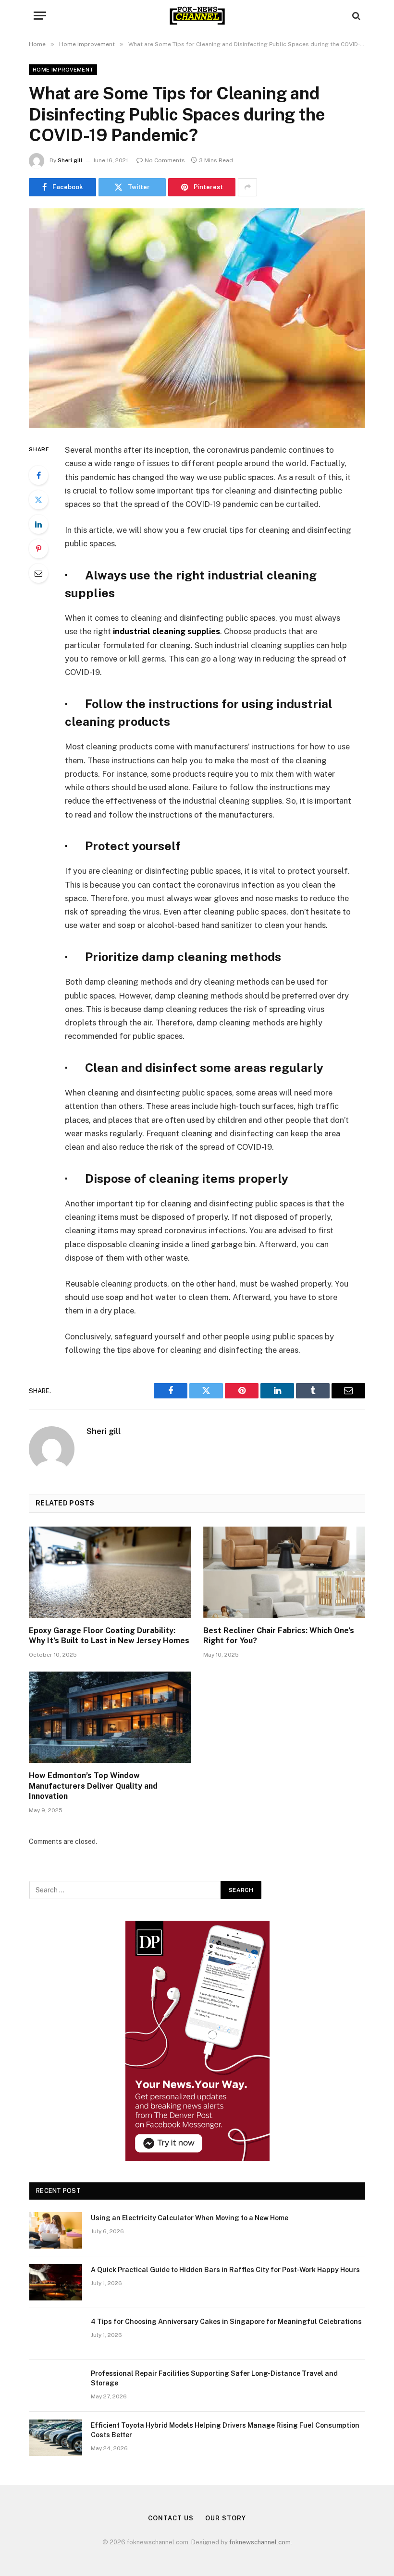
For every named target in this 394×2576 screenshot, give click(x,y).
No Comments (165, 160)
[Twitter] (38, 500)
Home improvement (63, 70)
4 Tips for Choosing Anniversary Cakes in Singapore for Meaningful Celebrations (226, 2322)
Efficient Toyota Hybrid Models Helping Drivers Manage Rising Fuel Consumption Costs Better (225, 2430)
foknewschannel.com (260, 2542)
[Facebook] (38, 475)
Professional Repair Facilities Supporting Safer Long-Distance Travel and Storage (214, 2378)
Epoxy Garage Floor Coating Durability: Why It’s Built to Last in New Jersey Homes (109, 1636)
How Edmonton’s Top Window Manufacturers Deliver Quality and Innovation (93, 1786)
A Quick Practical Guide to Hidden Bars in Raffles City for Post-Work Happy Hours (225, 2270)
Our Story (225, 2518)
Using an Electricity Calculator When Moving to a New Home (190, 2218)
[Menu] (40, 16)
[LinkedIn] (38, 524)
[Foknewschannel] (197, 16)
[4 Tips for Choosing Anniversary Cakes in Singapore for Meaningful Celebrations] (56, 2334)
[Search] (355, 16)
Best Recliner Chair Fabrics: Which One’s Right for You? (279, 1636)
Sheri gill (70, 160)
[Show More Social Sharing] (247, 187)
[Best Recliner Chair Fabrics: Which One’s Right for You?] (284, 1572)
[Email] (38, 573)
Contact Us (171, 2518)
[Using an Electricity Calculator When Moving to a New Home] (56, 2230)
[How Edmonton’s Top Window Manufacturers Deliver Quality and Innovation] (110, 1717)
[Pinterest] (38, 549)
